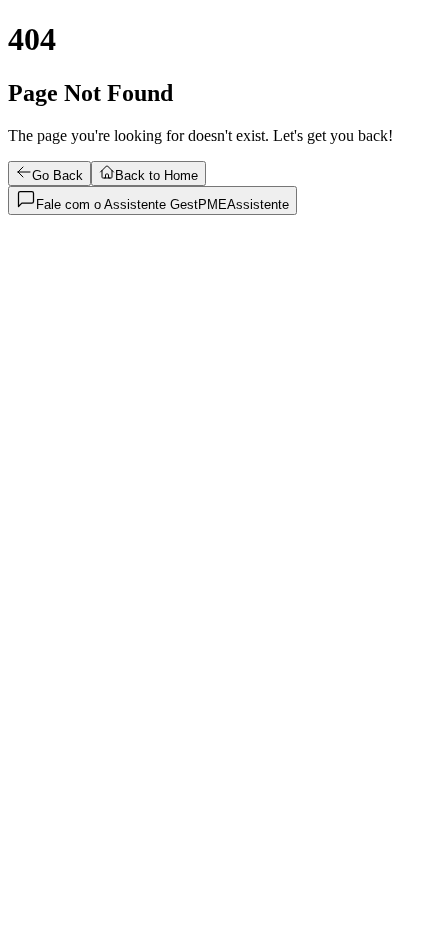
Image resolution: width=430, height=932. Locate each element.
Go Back (57, 175)
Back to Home (156, 175)
